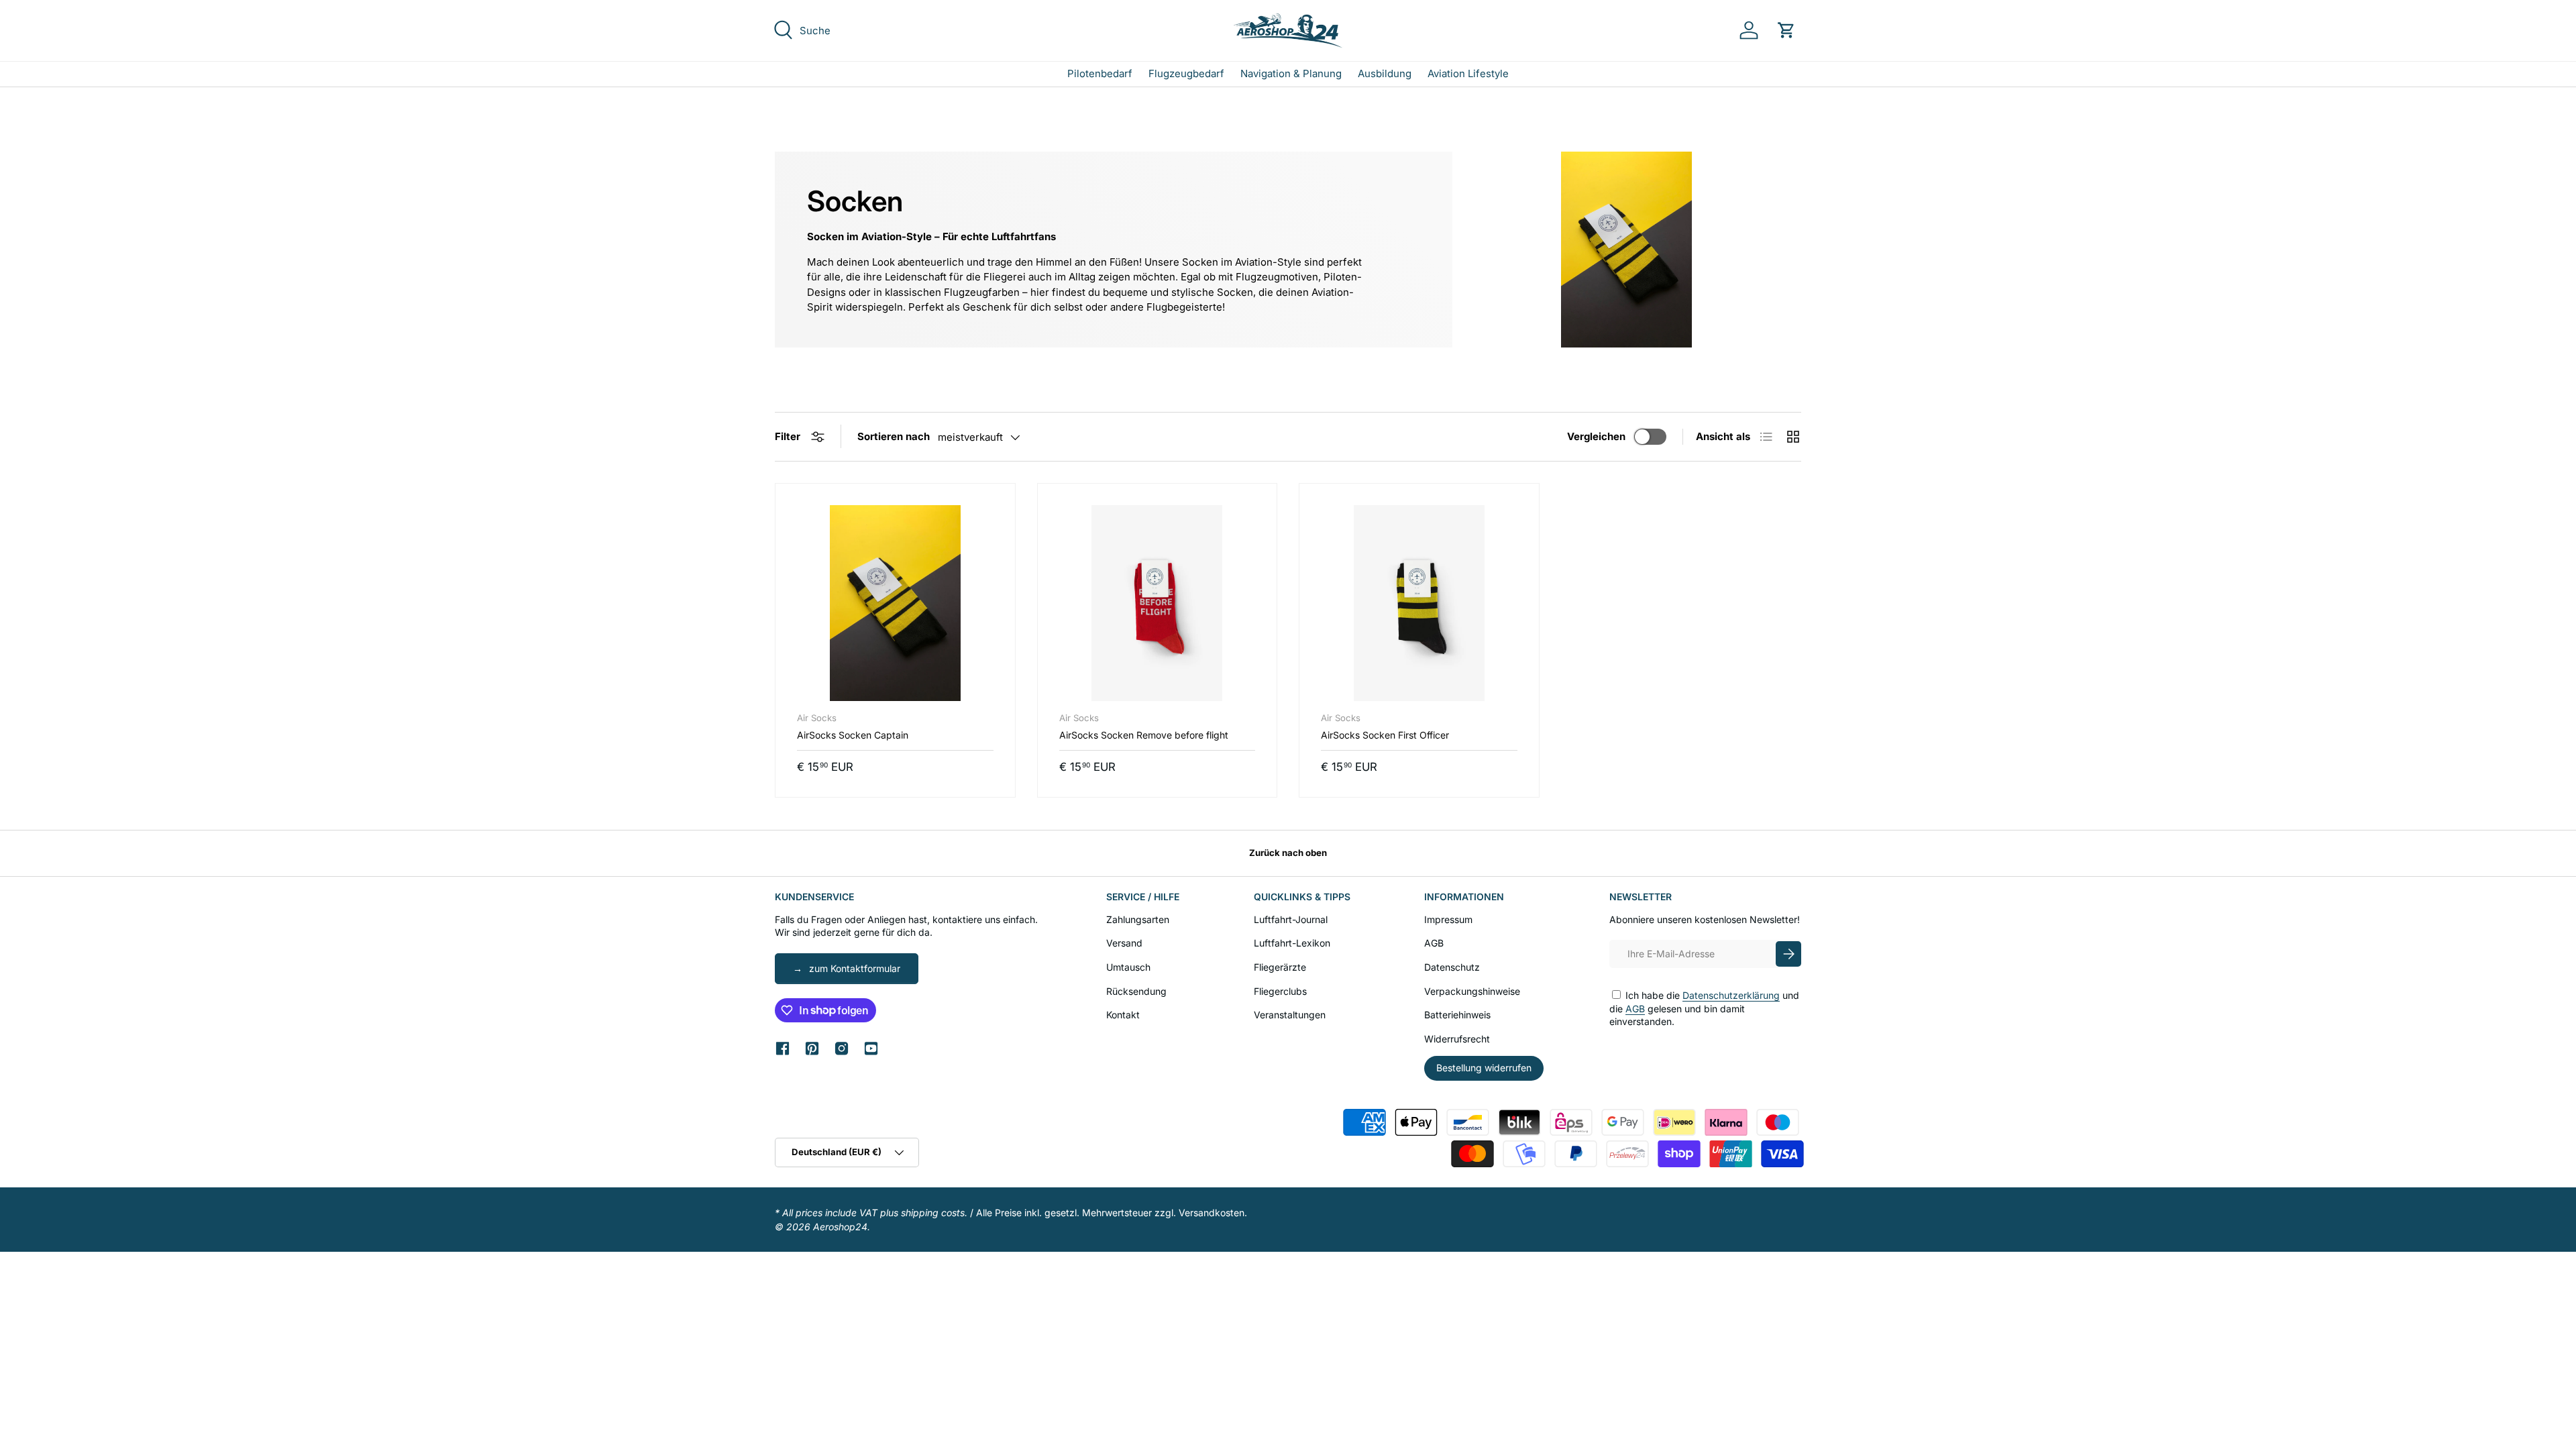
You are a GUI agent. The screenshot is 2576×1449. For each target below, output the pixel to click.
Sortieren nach (894, 436)
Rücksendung (1136, 991)
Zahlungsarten (1138, 919)
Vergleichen (1596, 436)
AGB (1434, 943)
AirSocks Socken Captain (853, 735)
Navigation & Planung (1291, 73)
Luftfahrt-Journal (1291, 919)
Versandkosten (1212, 1213)
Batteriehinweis (1457, 1015)
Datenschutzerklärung (1731, 995)
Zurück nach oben (1288, 853)
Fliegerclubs (1280, 991)
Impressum (1448, 919)
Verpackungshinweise (1472, 991)
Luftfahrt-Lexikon (1292, 943)
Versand (1124, 943)
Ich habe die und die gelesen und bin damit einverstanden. (1704, 1008)
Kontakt (1123, 1015)
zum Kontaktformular (855, 968)
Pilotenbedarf (1100, 73)
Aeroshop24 (840, 1227)
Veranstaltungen (1290, 1015)
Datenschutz (1452, 967)
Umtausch (1128, 967)
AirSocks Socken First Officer (1385, 735)
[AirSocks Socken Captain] (895, 603)
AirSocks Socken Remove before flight (1144, 735)
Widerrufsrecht (1457, 1039)
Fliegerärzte (1280, 967)
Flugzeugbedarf (1186, 73)
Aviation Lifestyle (1468, 73)
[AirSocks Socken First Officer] (1419, 603)
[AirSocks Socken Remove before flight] (1158, 603)
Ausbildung (1385, 73)
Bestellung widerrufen (1484, 1068)
